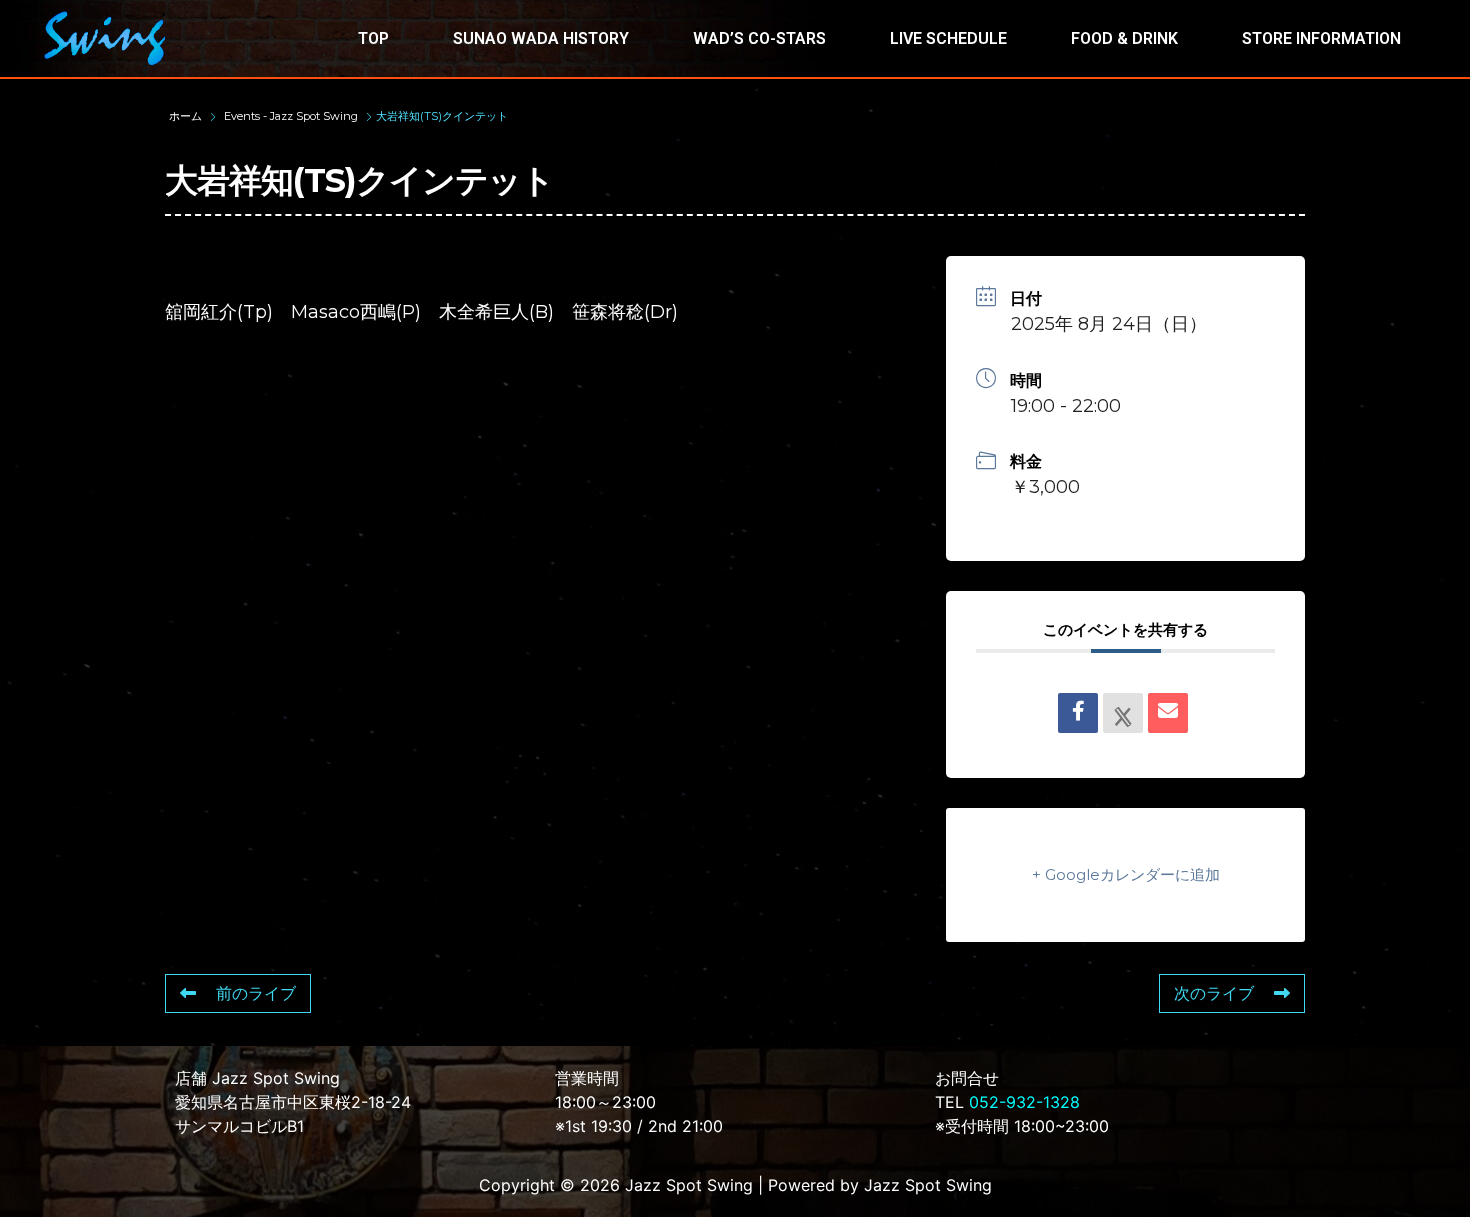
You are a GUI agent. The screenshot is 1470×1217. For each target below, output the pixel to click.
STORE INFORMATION (1321, 38)
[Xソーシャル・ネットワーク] (1123, 713)
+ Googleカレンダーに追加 (1126, 874)
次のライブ (1214, 993)
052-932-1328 (1024, 1102)
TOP (373, 38)
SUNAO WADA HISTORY (541, 38)
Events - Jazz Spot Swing (291, 116)
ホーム (187, 116)
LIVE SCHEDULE (948, 38)
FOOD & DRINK (1124, 38)
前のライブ (256, 993)
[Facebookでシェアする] (1078, 713)
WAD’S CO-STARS (759, 38)
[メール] (1168, 713)
